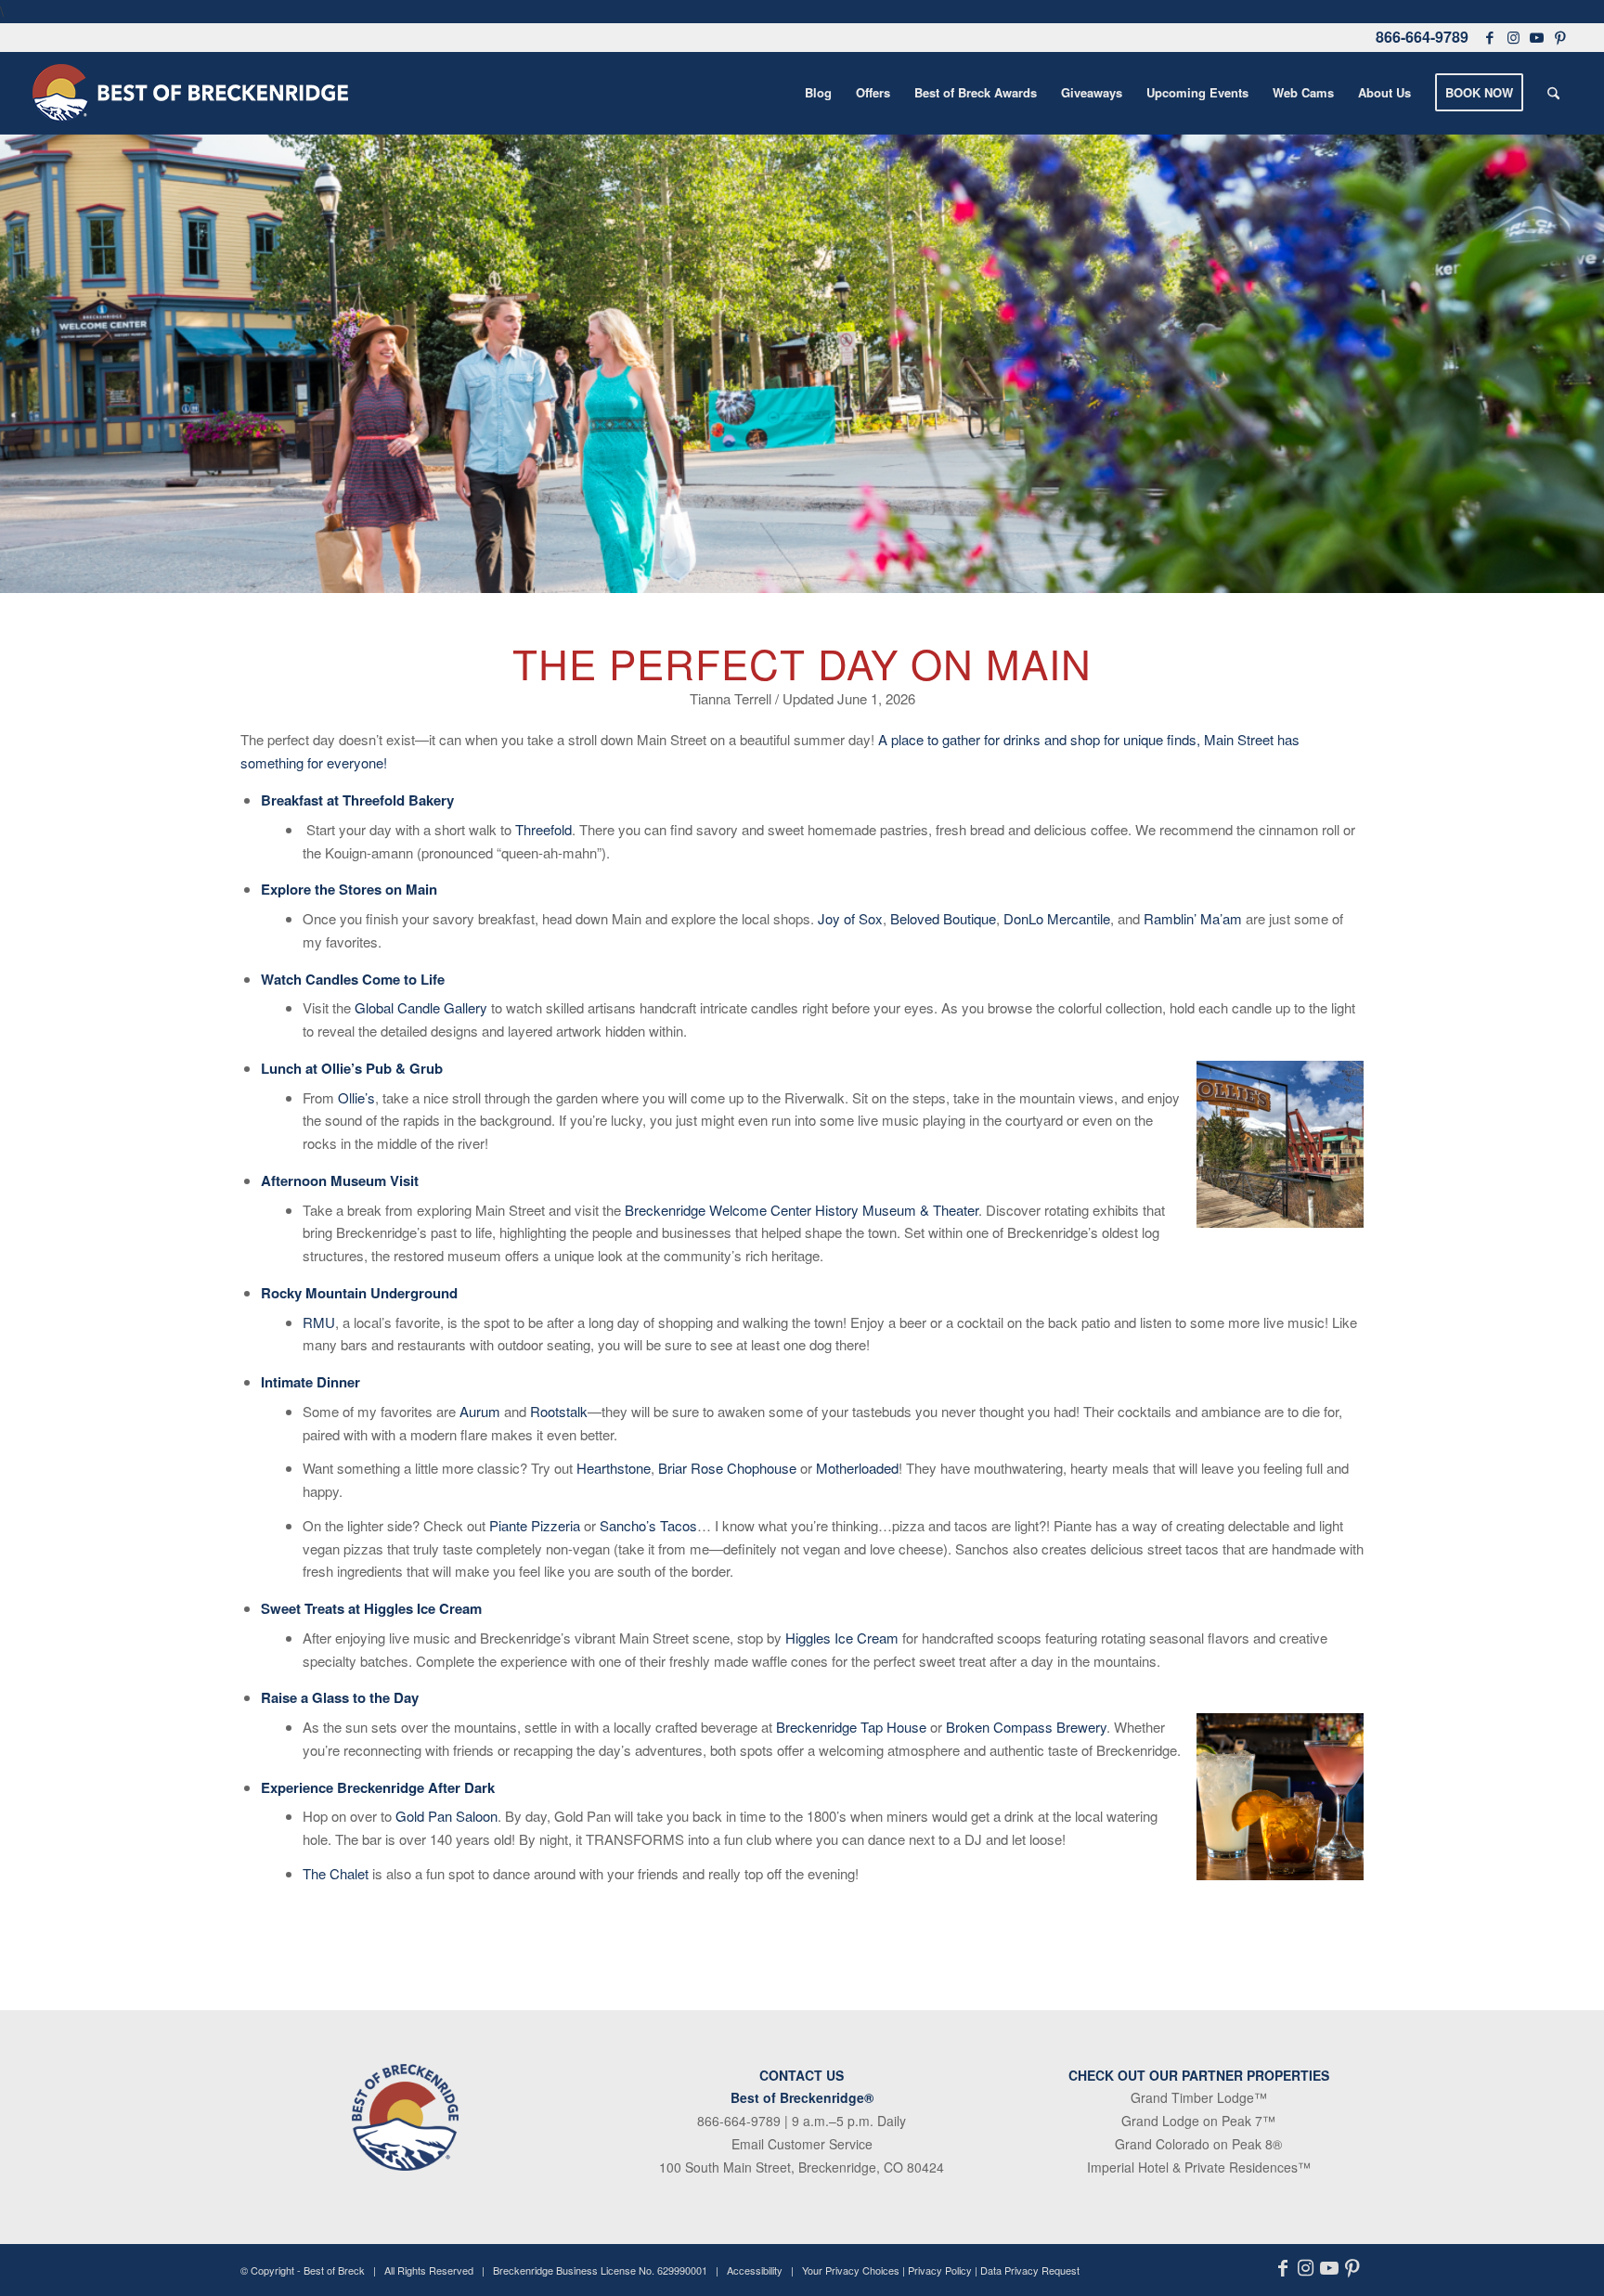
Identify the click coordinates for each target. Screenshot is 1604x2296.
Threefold (543, 829)
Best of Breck (334, 2270)
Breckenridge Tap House (853, 1727)
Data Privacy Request (1030, 2270)
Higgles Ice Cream (842, 1638)
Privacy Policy (940, 2270)
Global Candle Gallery (421, 1007)
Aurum (480, 1411)
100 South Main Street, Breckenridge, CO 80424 (802, 2167)
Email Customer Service (802, 2144)
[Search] (1553, 93)
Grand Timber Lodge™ (1199, 2097)
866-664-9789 (1422, 37)
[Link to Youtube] (1536, 37)
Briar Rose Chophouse (727, 1468)
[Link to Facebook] (1490, 37)
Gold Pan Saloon (446, 1816)
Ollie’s (356, 1097)
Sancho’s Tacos (648, 1525)
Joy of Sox (850, 918)
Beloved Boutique (943, 918)
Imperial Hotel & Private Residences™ (1199, 2167)
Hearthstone (614, 1468)
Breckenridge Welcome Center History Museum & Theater (802, 1210)
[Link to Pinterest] (1560, 37)
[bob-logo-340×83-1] (190, 93)
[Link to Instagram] (1513, 37)
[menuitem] (818, 93)
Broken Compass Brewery (1026, 1727)
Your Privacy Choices (851, 2270)
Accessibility (755, 2270)
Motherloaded (857, 1468)
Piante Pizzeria (535, 1525)
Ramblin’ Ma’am (1193, 918)
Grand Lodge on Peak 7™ (1198, 2121)
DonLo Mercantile (1057, 918)
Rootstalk (559, 1411)
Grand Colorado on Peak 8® (1198, 2144)
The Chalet (336, 1873)
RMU (319, 1322)
